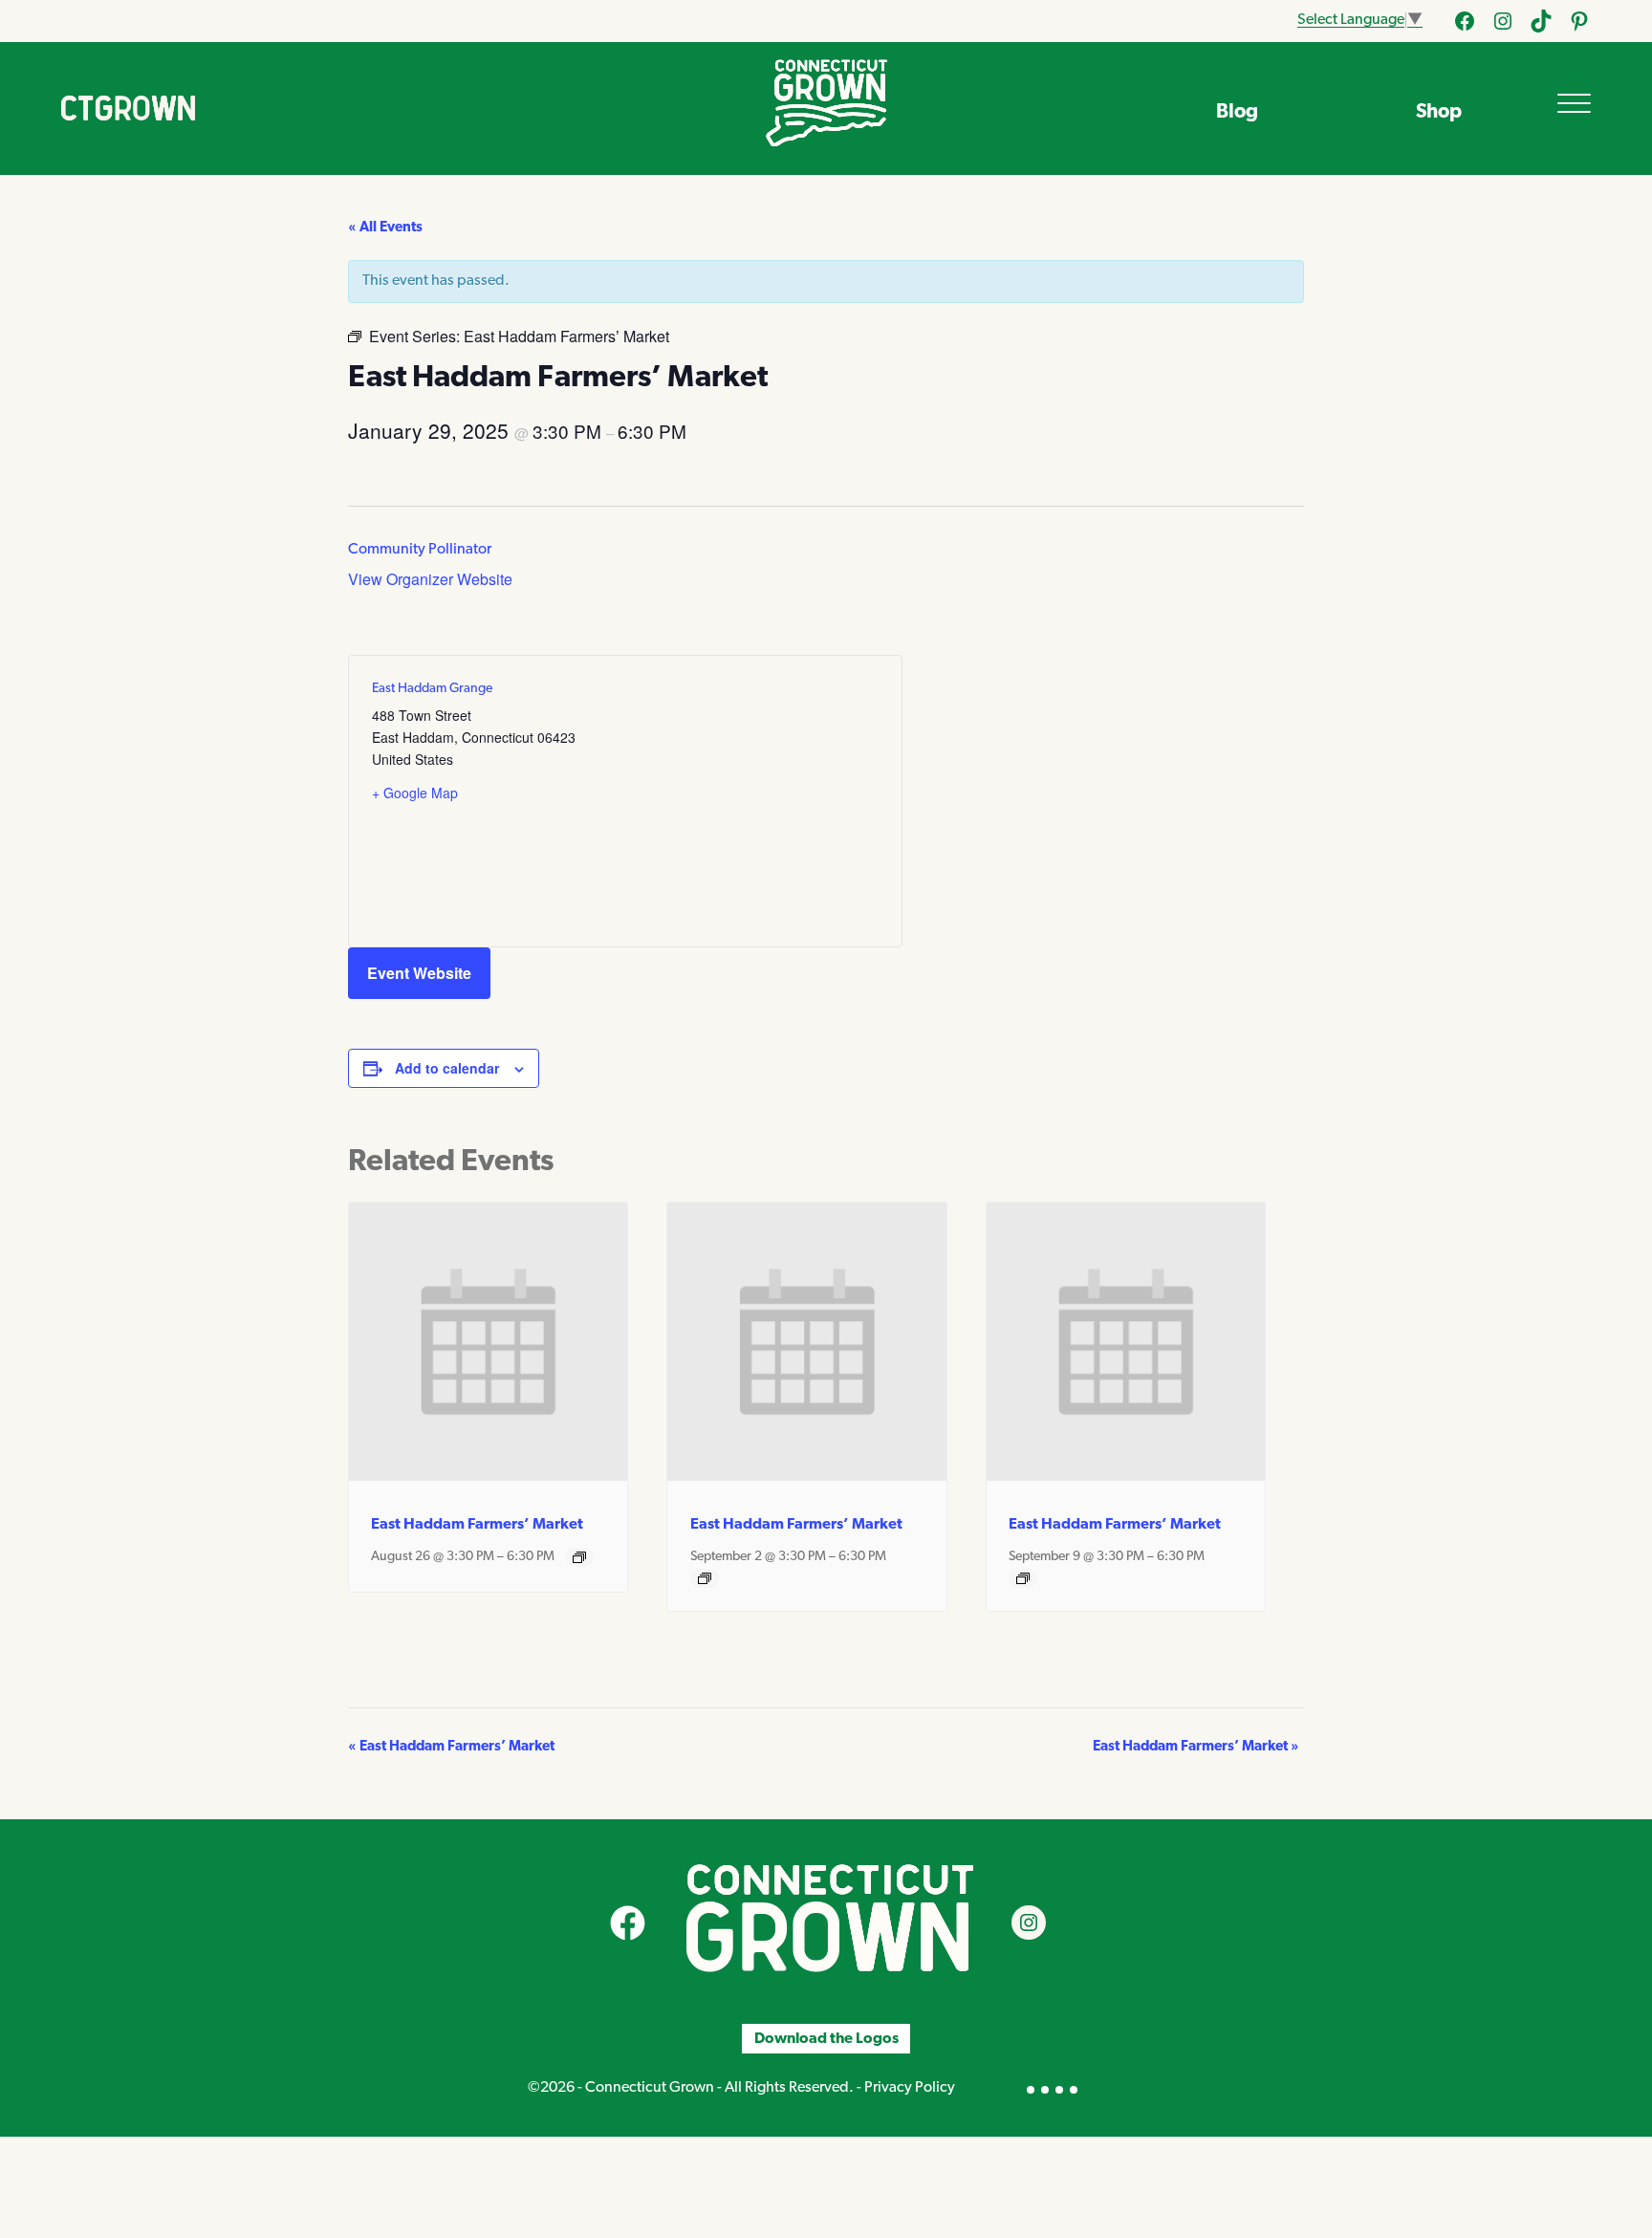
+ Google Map (415, 793)
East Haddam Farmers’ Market (477, 1525)
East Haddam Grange (432, 689)
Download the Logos (826, 2039)
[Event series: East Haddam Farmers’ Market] (579, 1557)
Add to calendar (447, 1068)
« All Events (385, 228)
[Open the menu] (1574, 103)
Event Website (419, 973)
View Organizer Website (430, 579)
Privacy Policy (910, 2088)
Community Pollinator (420, 550)
